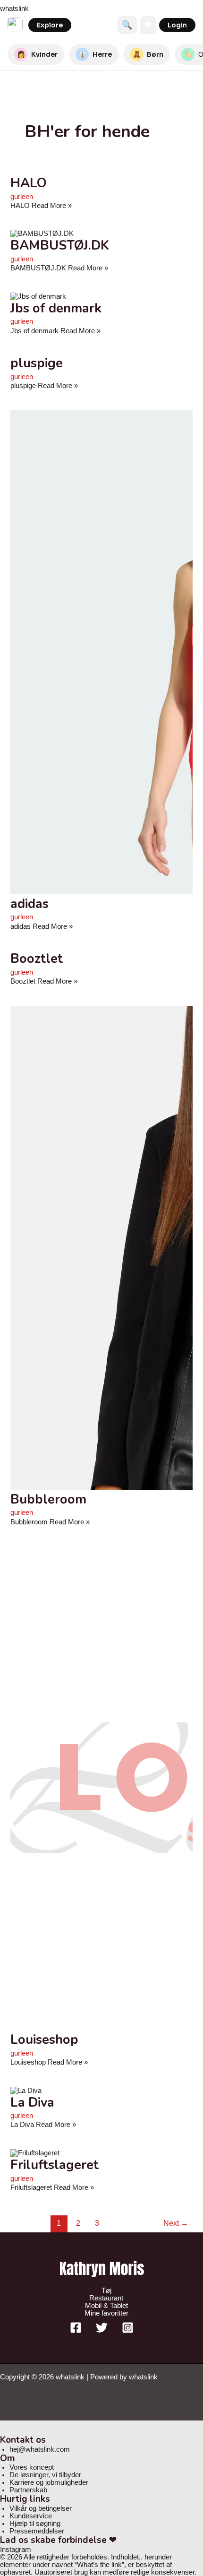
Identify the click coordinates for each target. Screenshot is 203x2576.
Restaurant (106, 2298)
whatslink (14, 9)
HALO (29, 183)
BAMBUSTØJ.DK (60, 245)
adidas (30, 904)
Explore (50, 25)
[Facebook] (76, 2331)
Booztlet (37, 959)
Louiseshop (44, 2040)
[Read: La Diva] (26, 2091)
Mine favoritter (106, 2313)
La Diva (32, 2102)
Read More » (41, 206)
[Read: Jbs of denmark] (38, 296)
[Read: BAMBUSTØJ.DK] (42, 233)
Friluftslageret (55, 2165)
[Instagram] (128, 2331)
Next (176, 2223)
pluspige (37, 363)
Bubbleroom (48, 1499)
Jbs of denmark (56, 308)
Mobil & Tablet (106, 2306)
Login (177, 25)
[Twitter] (102, 2331)
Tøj (106, 2291)
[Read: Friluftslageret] (35, 2153)
